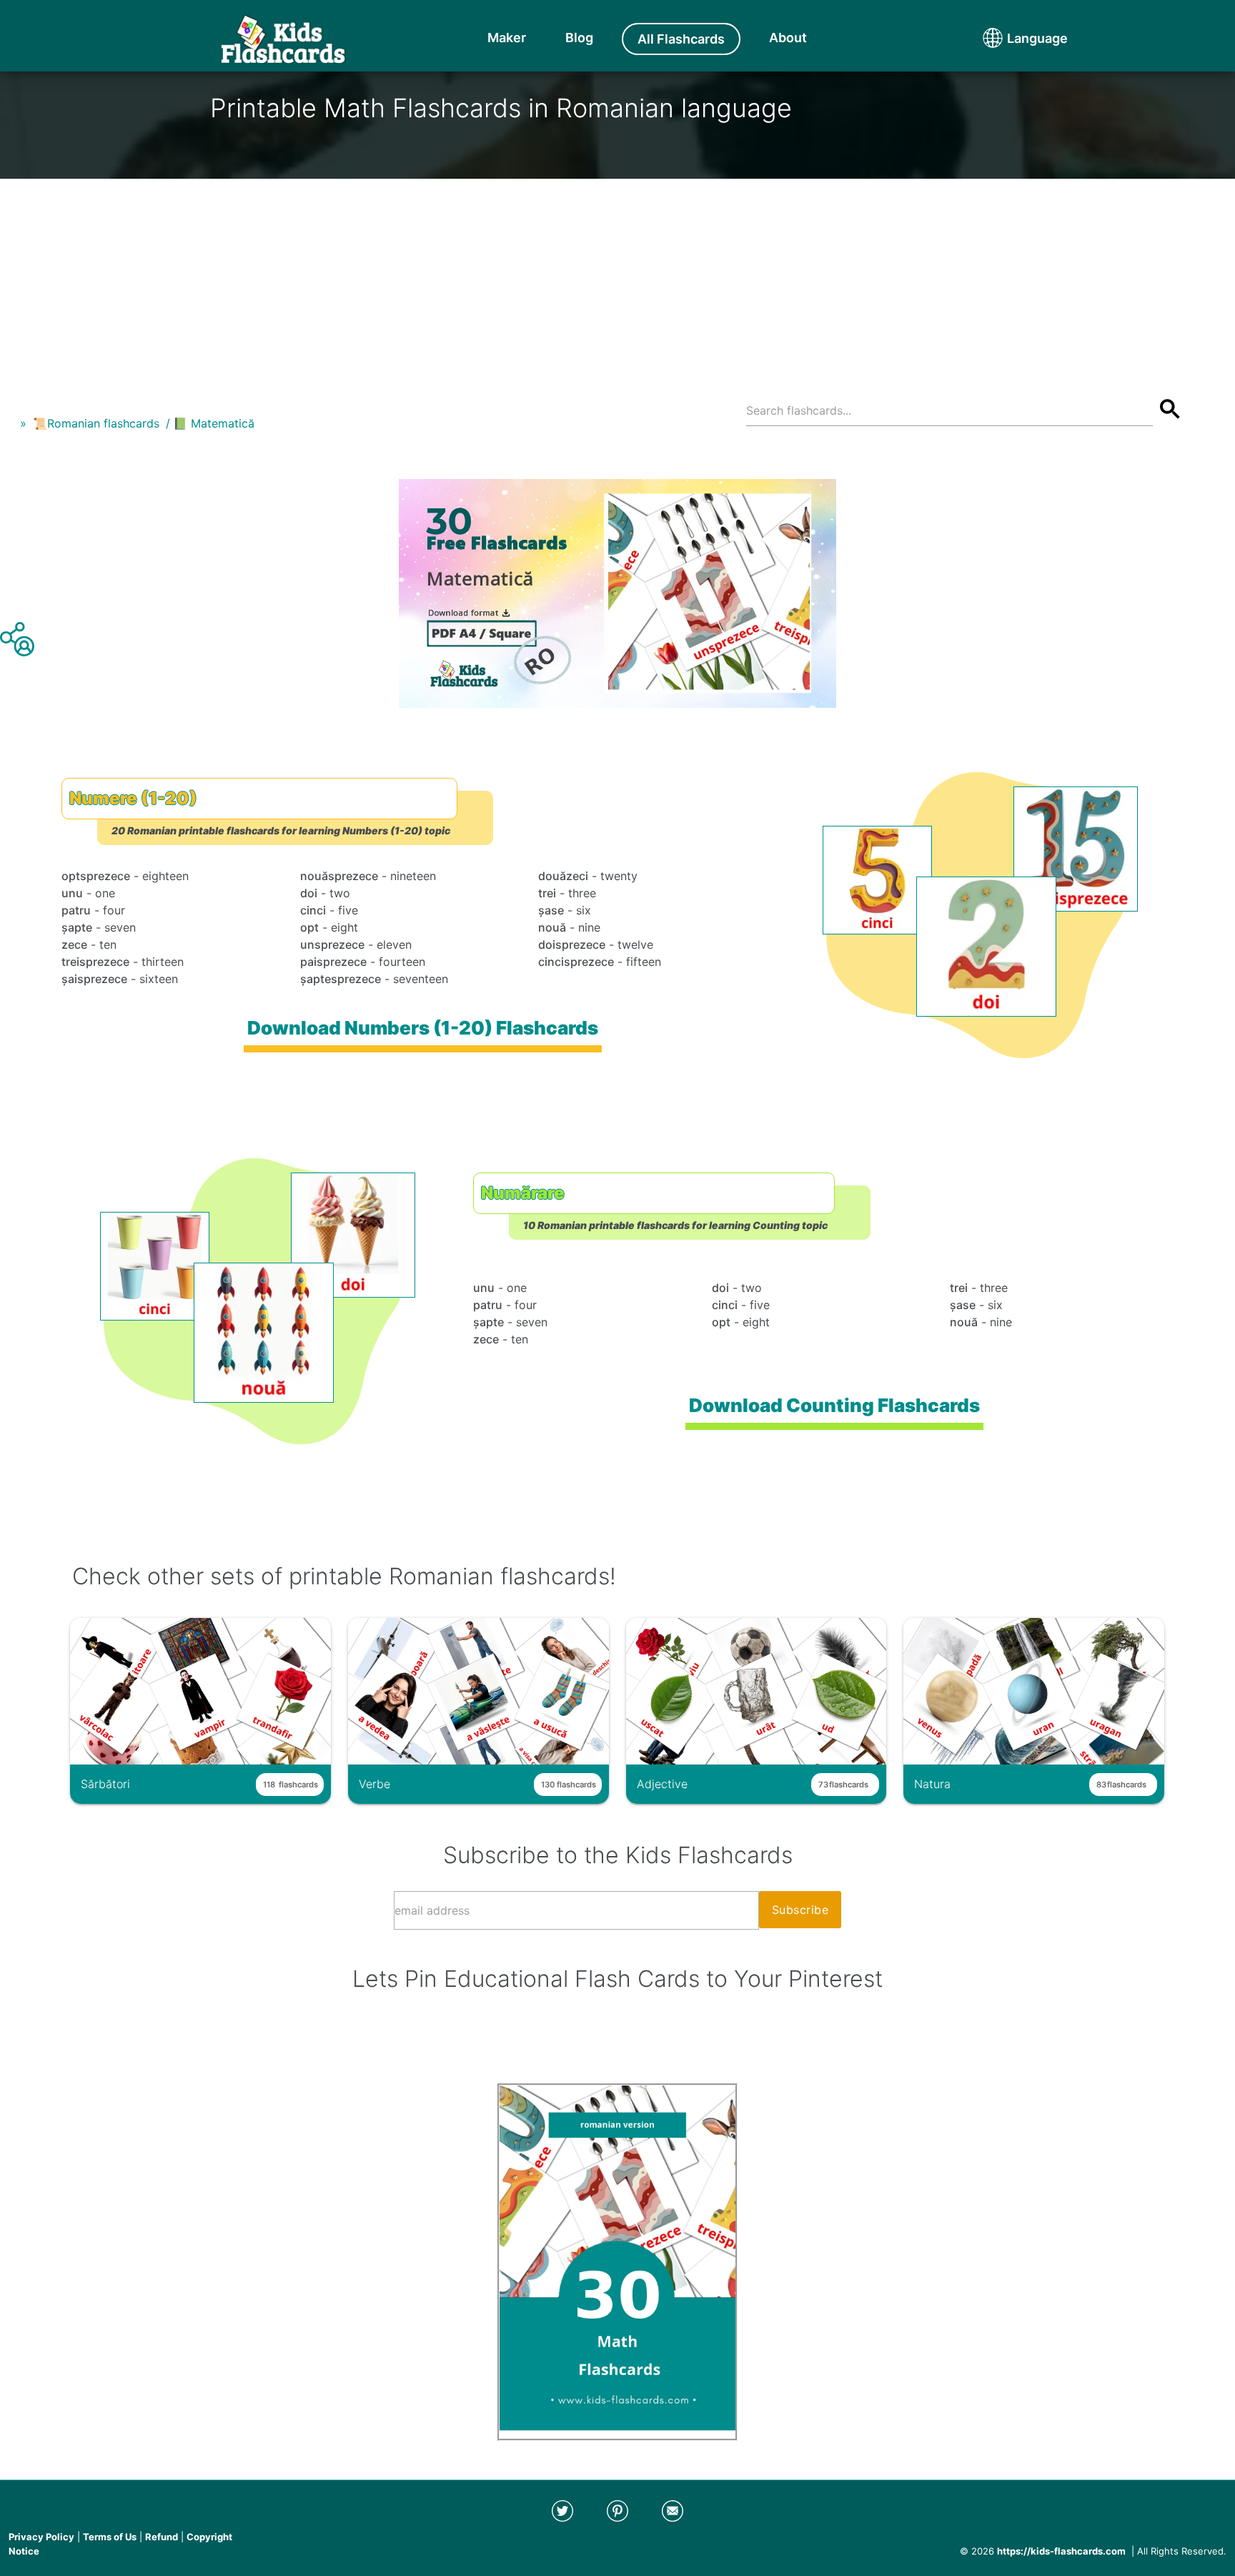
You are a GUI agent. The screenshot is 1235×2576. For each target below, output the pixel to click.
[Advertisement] (617, 279)
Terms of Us (110, 2537)
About (788, 38)
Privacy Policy (41, 2537)
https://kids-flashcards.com (1061, 2551)
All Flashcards (681, 39)
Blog (579, 38)
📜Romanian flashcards (96, 423)
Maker (507, 38)
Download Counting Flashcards (835, 1405)
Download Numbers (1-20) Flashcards (423, 1028)
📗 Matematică (214, 423)
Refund (162, 2537)
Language (1011, 38)
